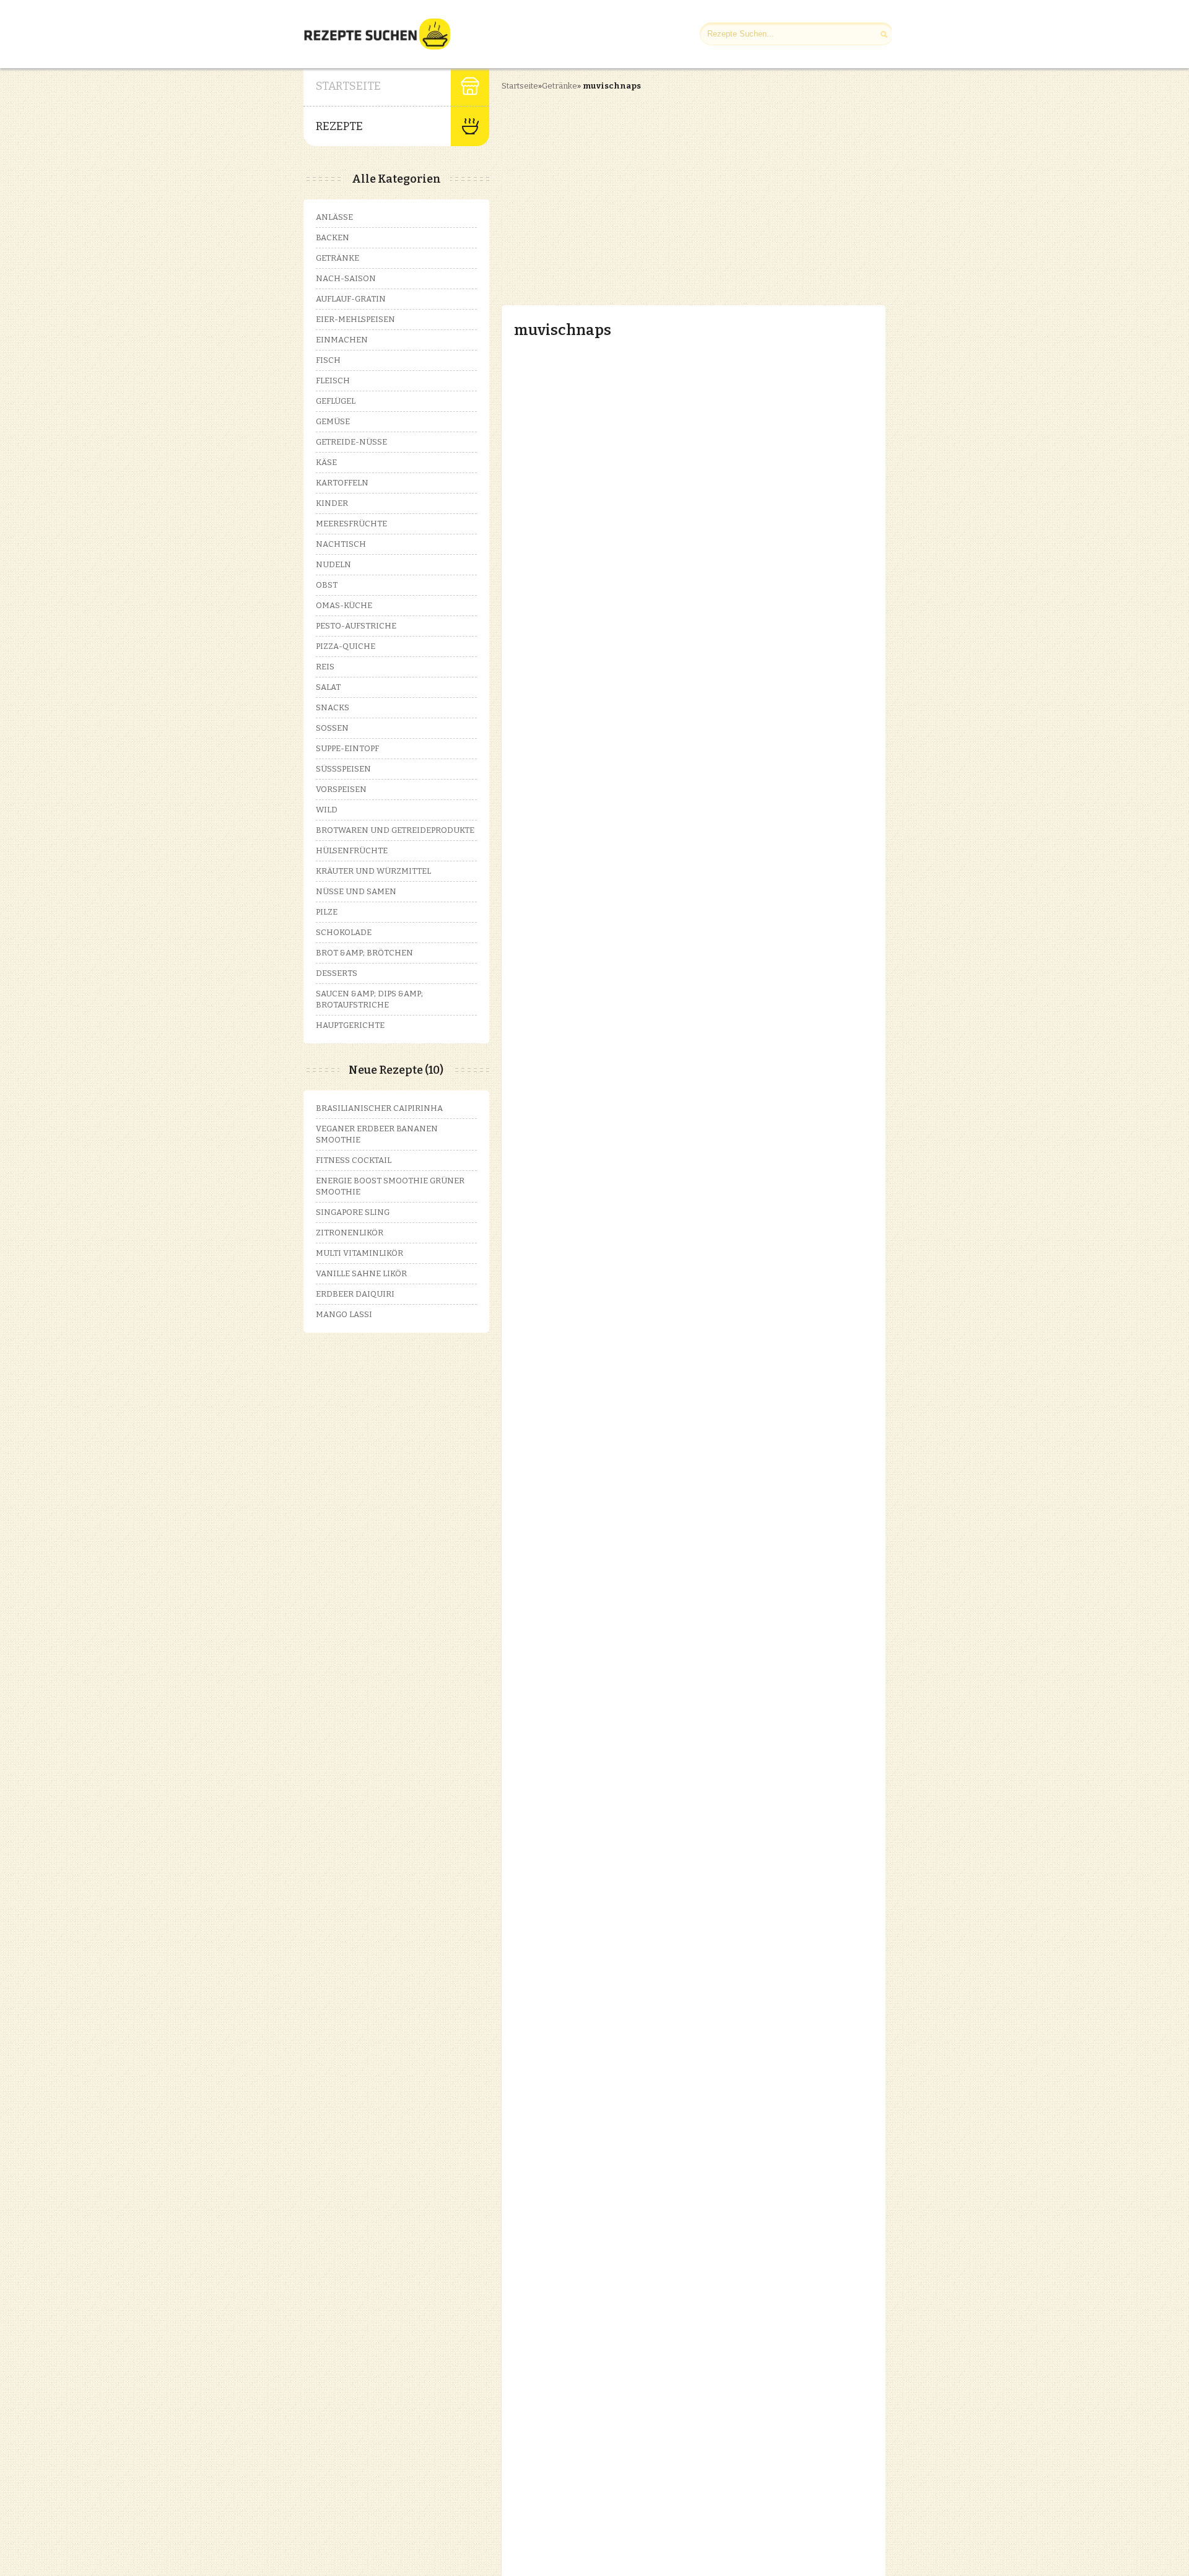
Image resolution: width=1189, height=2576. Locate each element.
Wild (327, 810)
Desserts (337, 973)
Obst (327, 585)
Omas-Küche (344, 605)
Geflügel (336, 401)
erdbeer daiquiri (355, 1294)
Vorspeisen (341, 789)
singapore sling (353, 1212)
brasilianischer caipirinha (379, 1108)
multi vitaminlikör (359, 1253)
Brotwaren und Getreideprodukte (395, 830)
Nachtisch (341, 544)
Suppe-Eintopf (347, 748)
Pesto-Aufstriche (356, 626)
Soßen (332, 728)
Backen (333, 237)
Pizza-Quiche (346, 646)
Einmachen (342, 340)
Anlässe (334, 217)
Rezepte (339, 126)
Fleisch (333, 381)
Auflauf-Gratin (351, 299)
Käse (326, 462)
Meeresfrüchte (351, 524)
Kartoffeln (342, 483)
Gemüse (333, 421)
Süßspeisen (343, 769)
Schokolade (344, 932)
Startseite (348, 86)
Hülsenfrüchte (352, 851)
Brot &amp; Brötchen (364, 953)
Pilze (327, 912)
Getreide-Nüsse (351, 442)
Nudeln (333, 564)
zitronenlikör (350, 1233)
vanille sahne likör (361, 1273)
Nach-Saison (346, 278)
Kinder (332, 503)
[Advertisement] (606, 188)
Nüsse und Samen (356, 891)
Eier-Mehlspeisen (355, 319)
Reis (325, 667)
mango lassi (344, 1314)
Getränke (560, 86)
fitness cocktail (354, 1160)
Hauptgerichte (350, 1025)
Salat (328, 687)
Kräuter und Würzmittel (373, 871)
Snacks (333, 707)
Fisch (328, 360)
